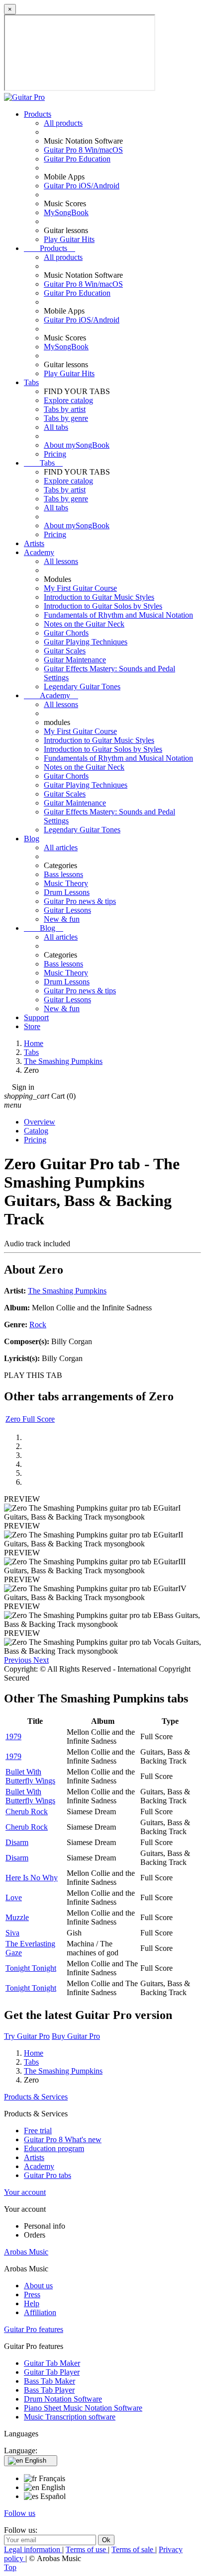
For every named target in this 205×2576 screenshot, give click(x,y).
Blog (32, 839)
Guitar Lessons (67, 910)
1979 (13, 1736)
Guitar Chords (66, 633)
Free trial (38, 2131)
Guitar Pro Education (77, 159)
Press (32, 2294)
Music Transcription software (70, 2417)
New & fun (62, 919)
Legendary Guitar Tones (82, 686)
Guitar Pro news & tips (80, 901)
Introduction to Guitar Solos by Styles (103, 606)
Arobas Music (26, 2252)
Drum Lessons (67, 892)
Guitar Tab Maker (52, 2363)
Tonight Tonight (31, 1968)
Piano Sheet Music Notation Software (83, 2408)
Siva (12, 1933)
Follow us (20, 2513)
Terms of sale (133, 2549)
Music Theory (66, 883)
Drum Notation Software (63, 2399)
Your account (25, 2192)
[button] (19, 1660)
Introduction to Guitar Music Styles (99, 597)
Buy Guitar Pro (76, 2036)
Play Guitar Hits (69, 239)
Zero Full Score (30, 1419)
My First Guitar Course (80, 588)
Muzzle (17, 1917)
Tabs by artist (65, 409)
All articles (61, 847)
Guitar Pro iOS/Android (82, 186)
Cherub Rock (27, 1811)
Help (32, 2303)
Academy (39, 552)
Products (38, 114)
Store (32, 1026)
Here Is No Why (32, 1878)
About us (38, 2286)
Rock (38, 1325)
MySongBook (66, 212)
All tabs (56, 427)
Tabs (31, 382)
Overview (40, 1122)
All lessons (61, 561)
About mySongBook (77, 445)
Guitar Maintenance (75, 660)
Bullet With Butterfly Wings (30, 1776)
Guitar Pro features (34, 2329)
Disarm (17, 1842)
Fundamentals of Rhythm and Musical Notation (118, 615)
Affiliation (40, 2312)
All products (63, 123)
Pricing (55, 454)
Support (36, 1017)
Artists (34, 543)
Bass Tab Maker (50, 2381)
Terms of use (87, 2549)
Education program (54, 2148)
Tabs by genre (66, 418)
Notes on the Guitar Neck (84, 624)
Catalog (36, 1131)
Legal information (33, 2549)
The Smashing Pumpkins (67, 1291)
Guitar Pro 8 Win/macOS (83, 150)
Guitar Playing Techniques (86, 642)
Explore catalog (68, 400)
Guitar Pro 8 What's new (63, 2139)
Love (14, 1897)
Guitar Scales (65, 651)
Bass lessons (63, 874)
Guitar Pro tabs (48, 2175)
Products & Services (36, 2097)
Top (10, 2567)
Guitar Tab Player (52, 2372)
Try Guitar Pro (27, 2036)
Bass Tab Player (49, 2390)
